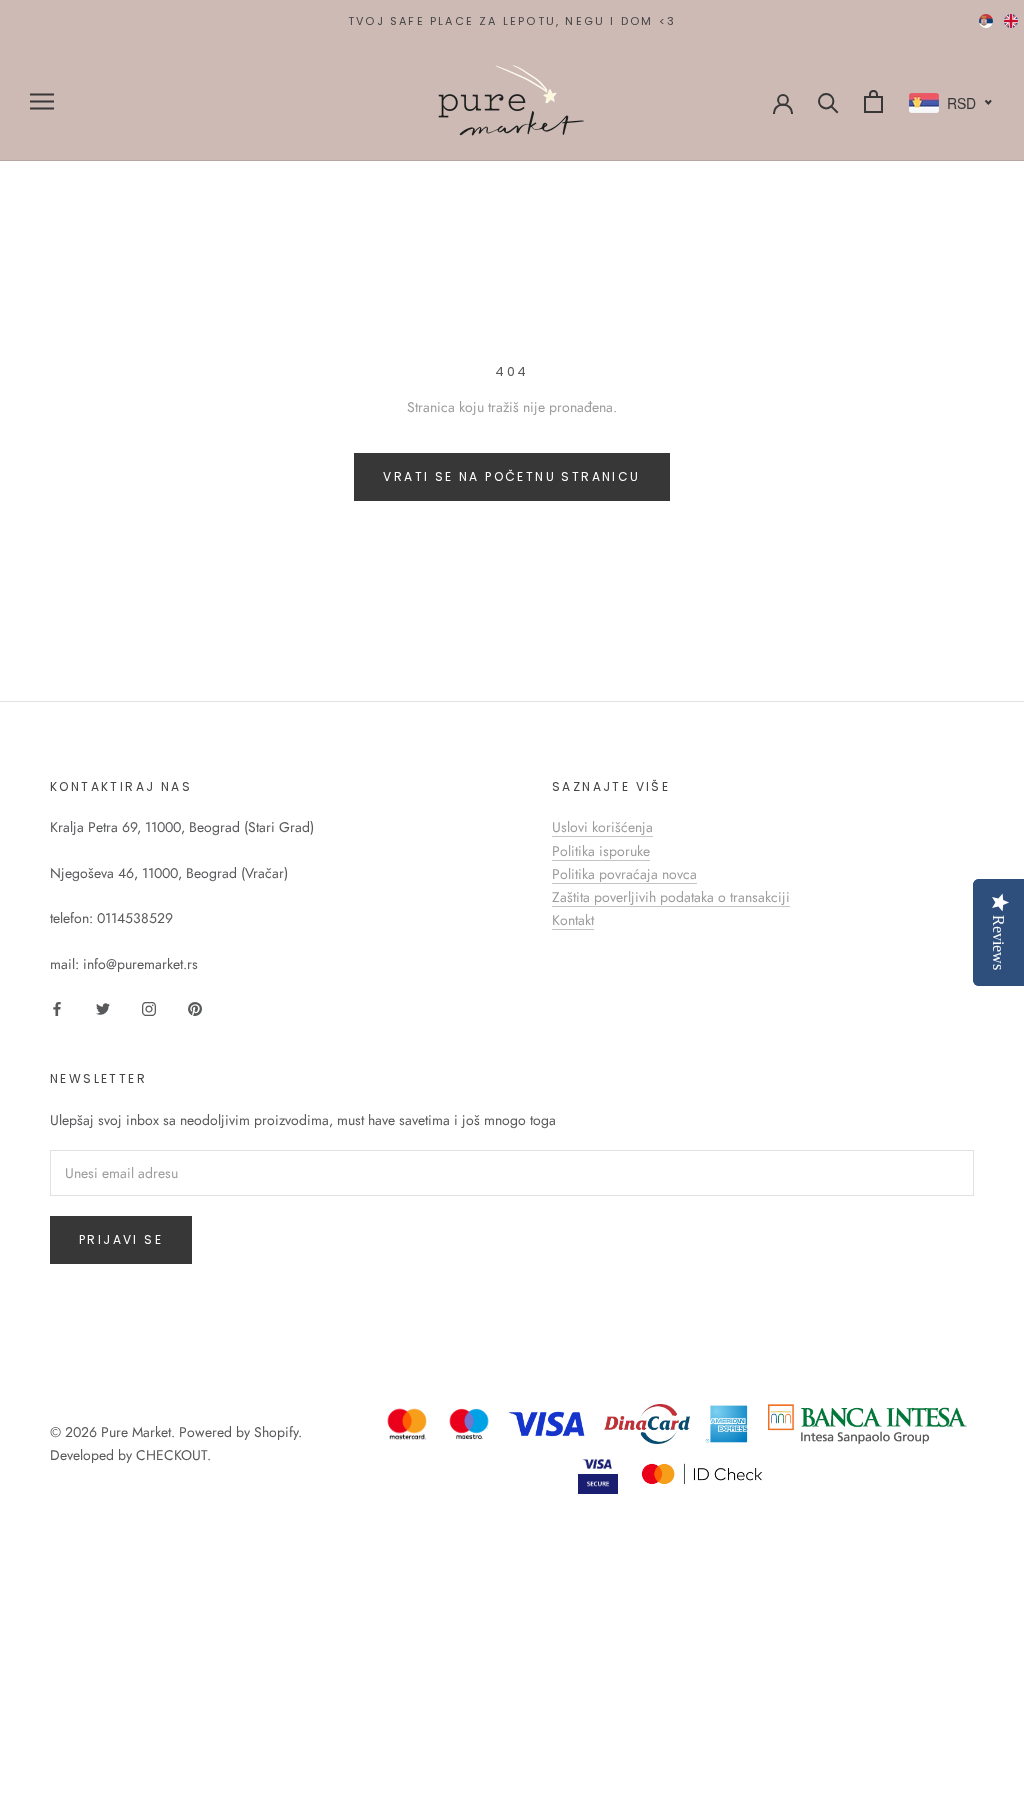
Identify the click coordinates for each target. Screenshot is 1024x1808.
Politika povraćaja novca (624, 874)
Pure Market (136, 1432)
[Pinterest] (195, 1007)
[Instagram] (149, 1007)
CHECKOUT (171, 1455)
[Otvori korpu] (873, 101)
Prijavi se (121, 1239)
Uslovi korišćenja (602, 827)
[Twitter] (103, 1007)
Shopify (276, 1432)
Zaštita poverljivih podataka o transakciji (671, 897)
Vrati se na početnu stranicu (511, 476)
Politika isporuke (601, 851)
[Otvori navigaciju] (42, 101)
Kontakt (573, 920)
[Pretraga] (828, 101)
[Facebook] (57, 1007)
